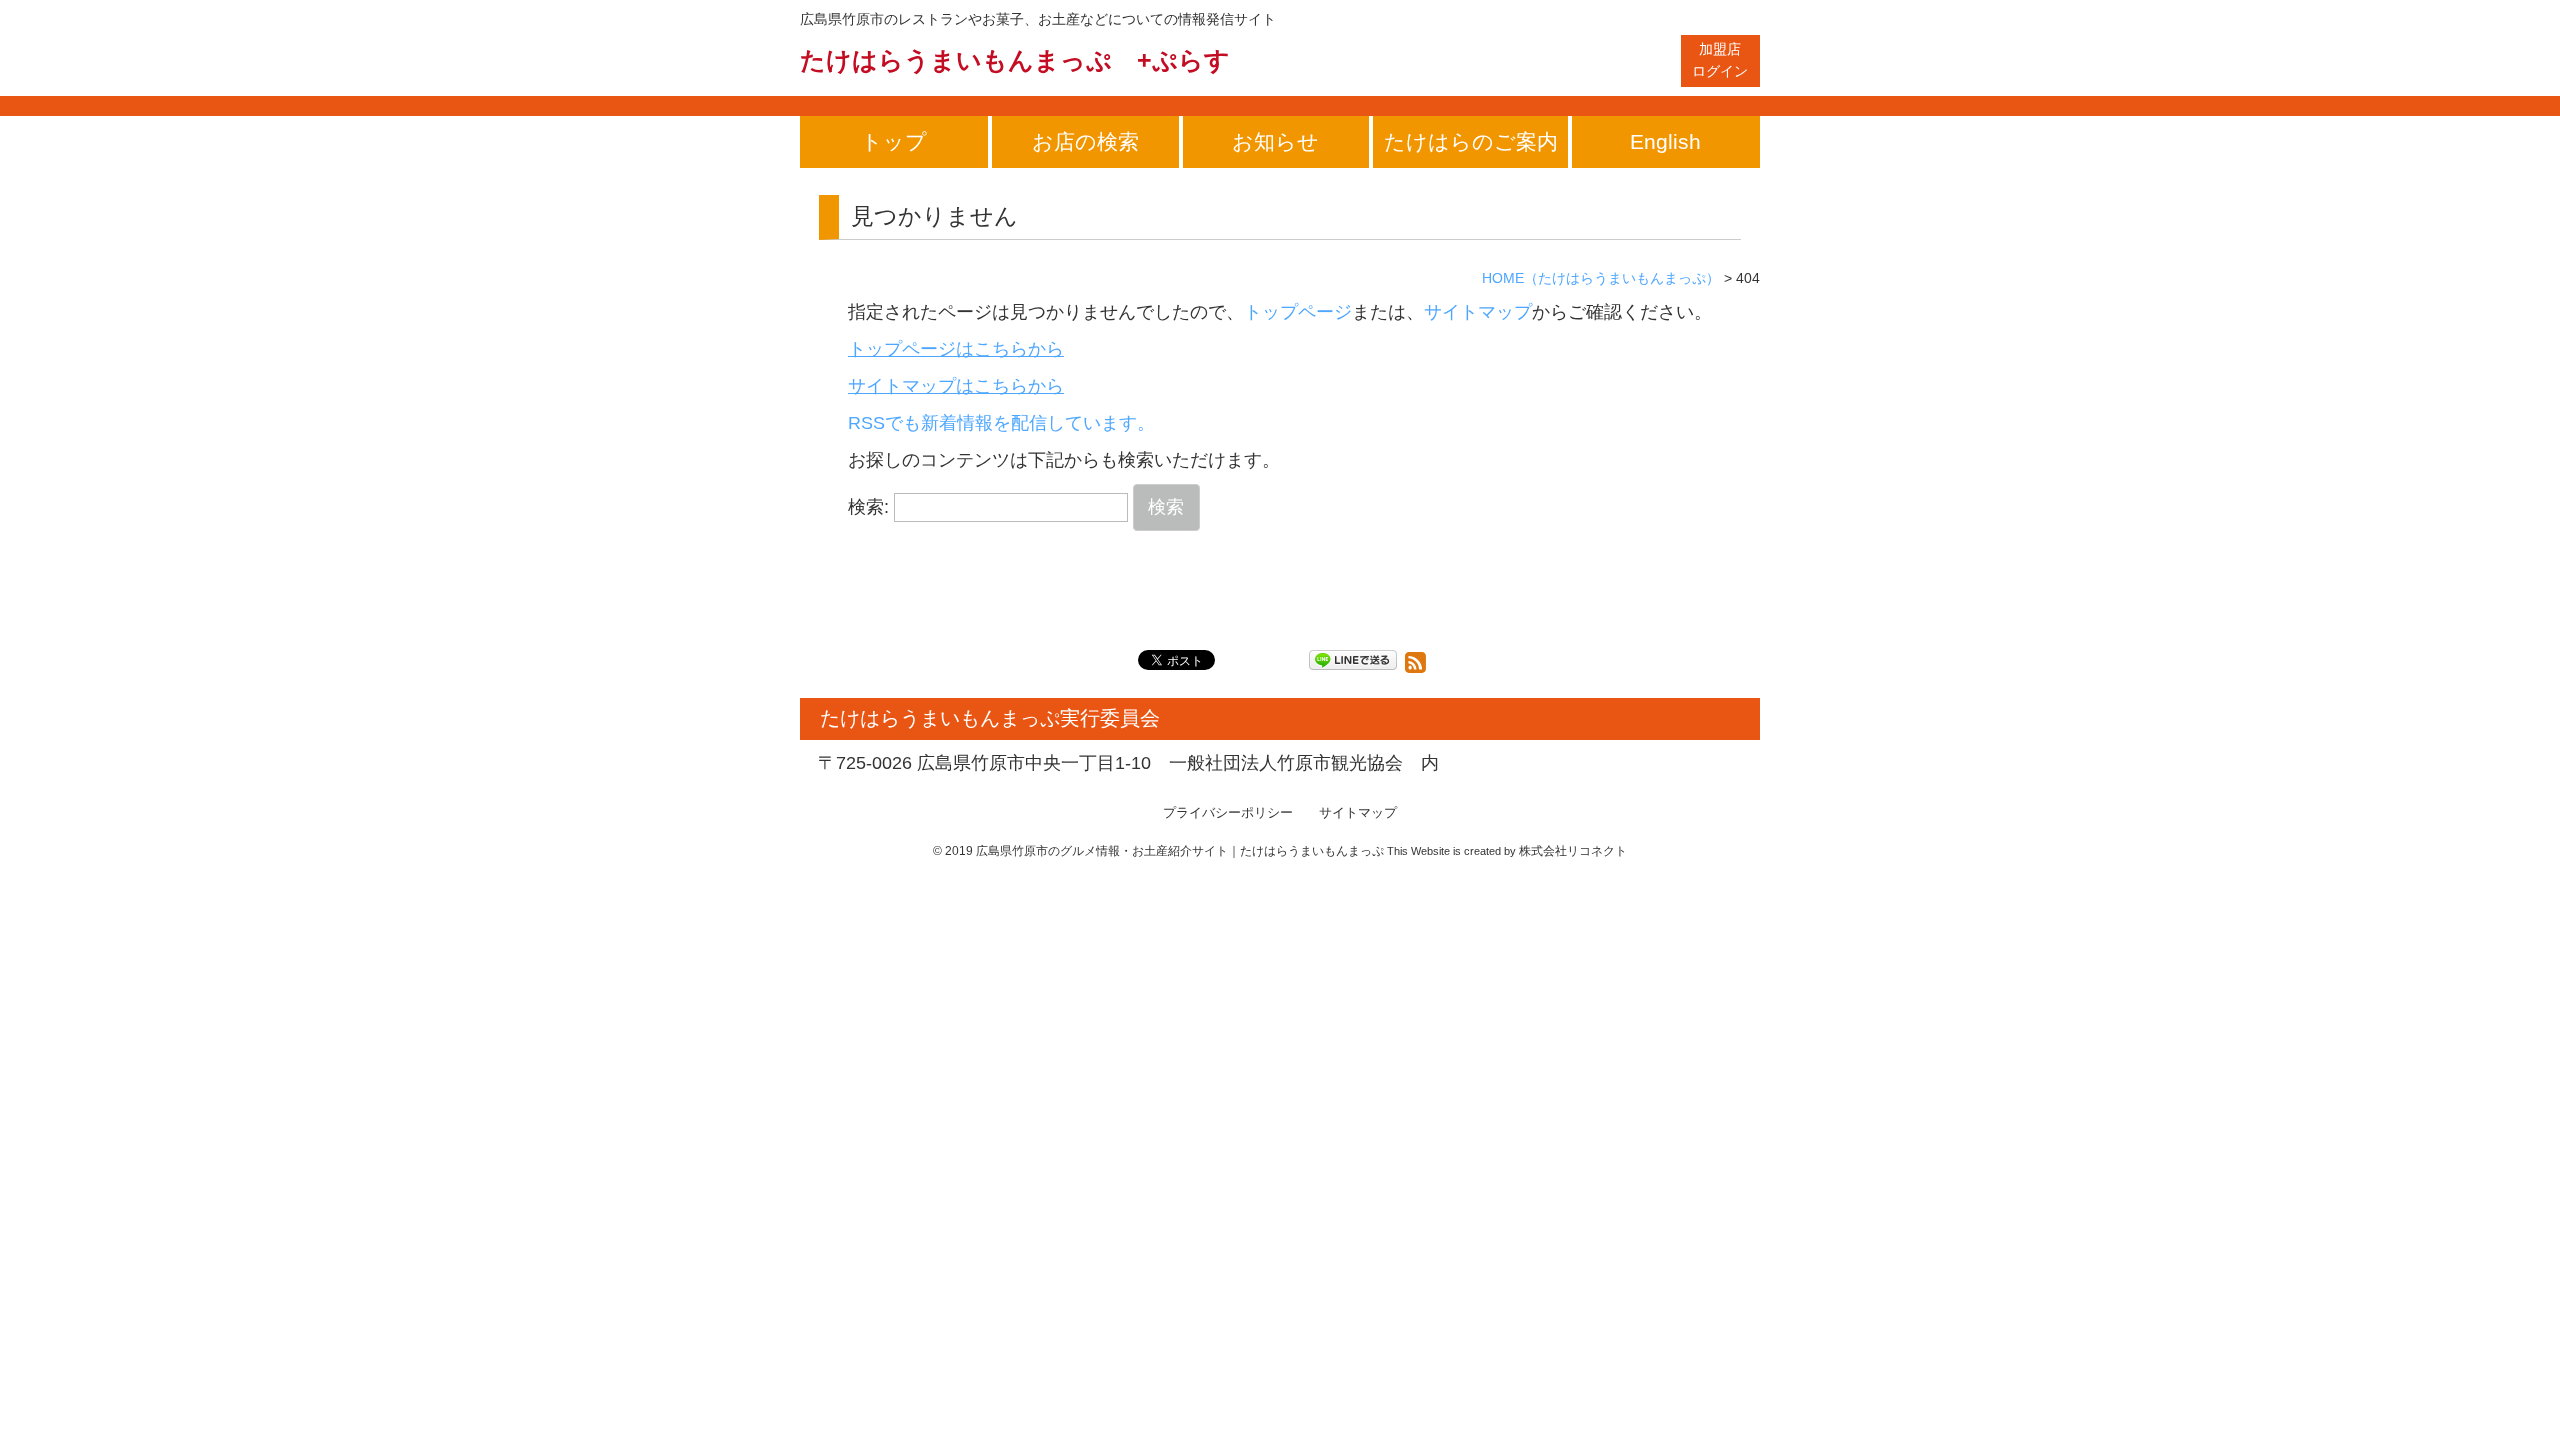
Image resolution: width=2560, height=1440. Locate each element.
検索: (868, 507)
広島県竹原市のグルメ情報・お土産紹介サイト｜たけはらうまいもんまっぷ (1180, 851)
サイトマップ (1478, 312)
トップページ (1298, 312)
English (1665, 141)
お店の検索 (1085, 141)
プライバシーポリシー (1228, 813)
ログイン (1720, 60)
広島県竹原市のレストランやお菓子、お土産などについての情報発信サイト (1038, 19)
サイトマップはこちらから (956, 386)
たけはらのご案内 (1471, 141)
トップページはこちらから (956, 349)
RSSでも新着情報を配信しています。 (1001, 423)
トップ (894, 141)
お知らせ (1275, 141)
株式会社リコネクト (1573, 851)
